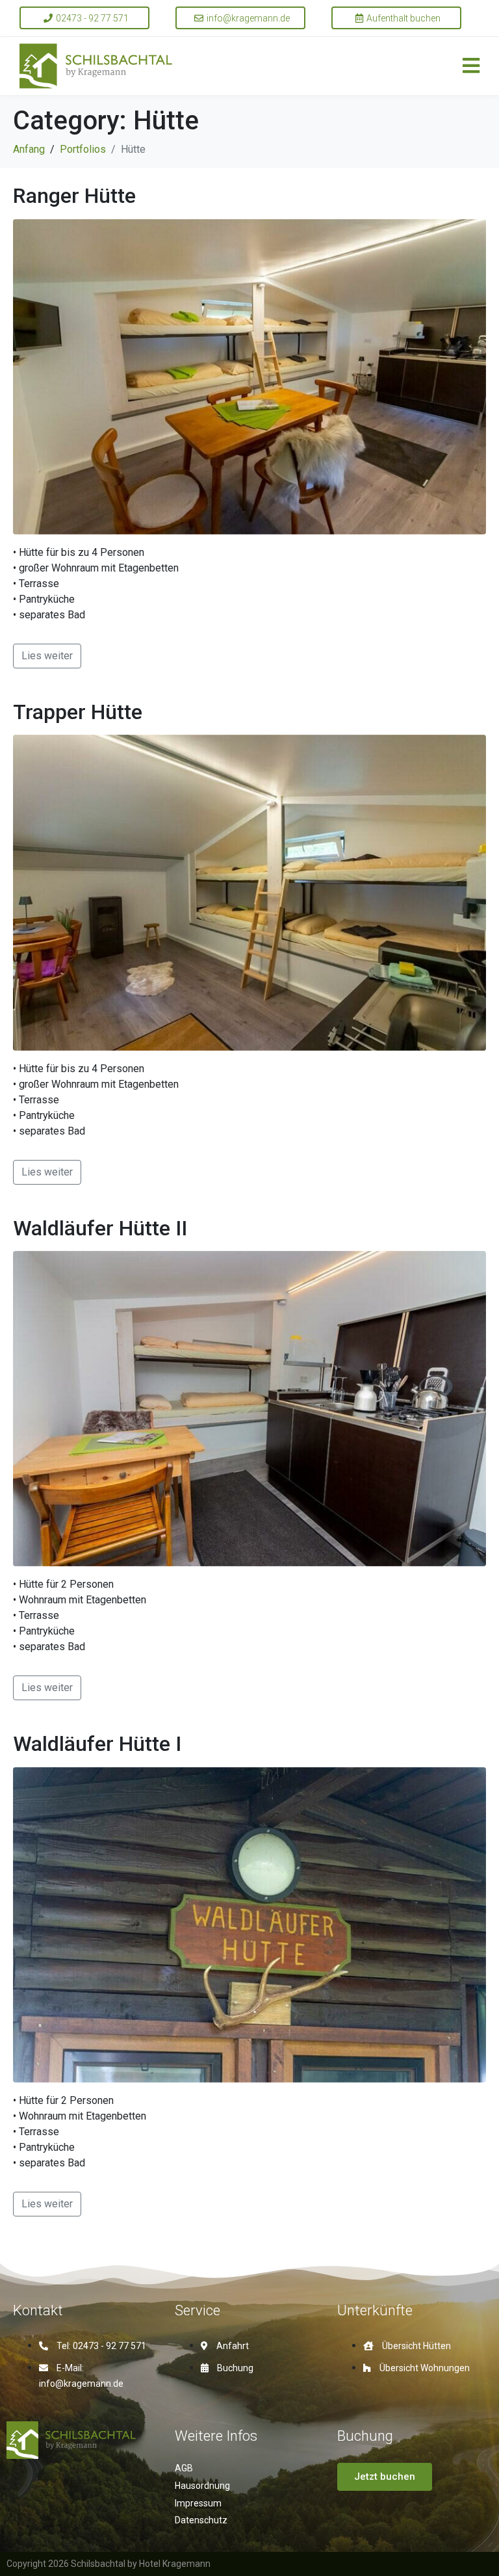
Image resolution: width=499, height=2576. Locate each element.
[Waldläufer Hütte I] (249, 1924)
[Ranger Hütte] (249, 376)
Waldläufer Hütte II (100, 1228)
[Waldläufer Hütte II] (249, 1408)
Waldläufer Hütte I (97, 1744)
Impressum (198, 2503)
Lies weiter (47, 656)
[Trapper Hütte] (249, 892)
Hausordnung (202, 2486)
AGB (184, 2468)
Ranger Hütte (74, 196)
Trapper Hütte (78, 712)
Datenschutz (201, 2520)
